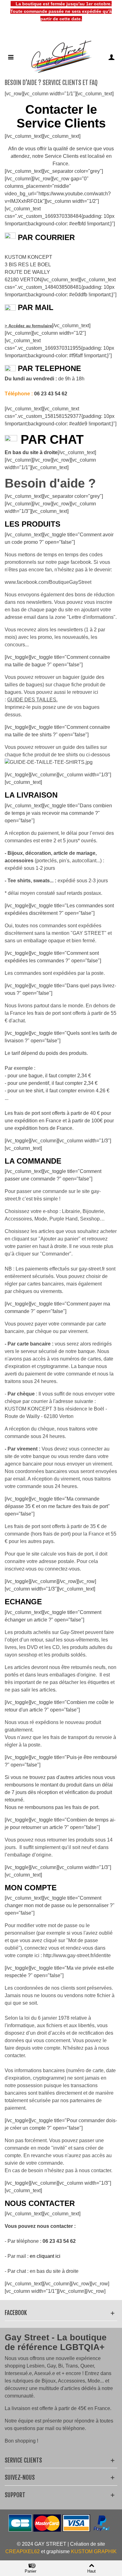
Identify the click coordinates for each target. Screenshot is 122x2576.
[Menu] (11, 57)
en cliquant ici (46, 2256)
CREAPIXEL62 (23, 2551)
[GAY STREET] (61, 57)
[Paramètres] (111, 57)
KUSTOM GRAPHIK (94, 2551)
